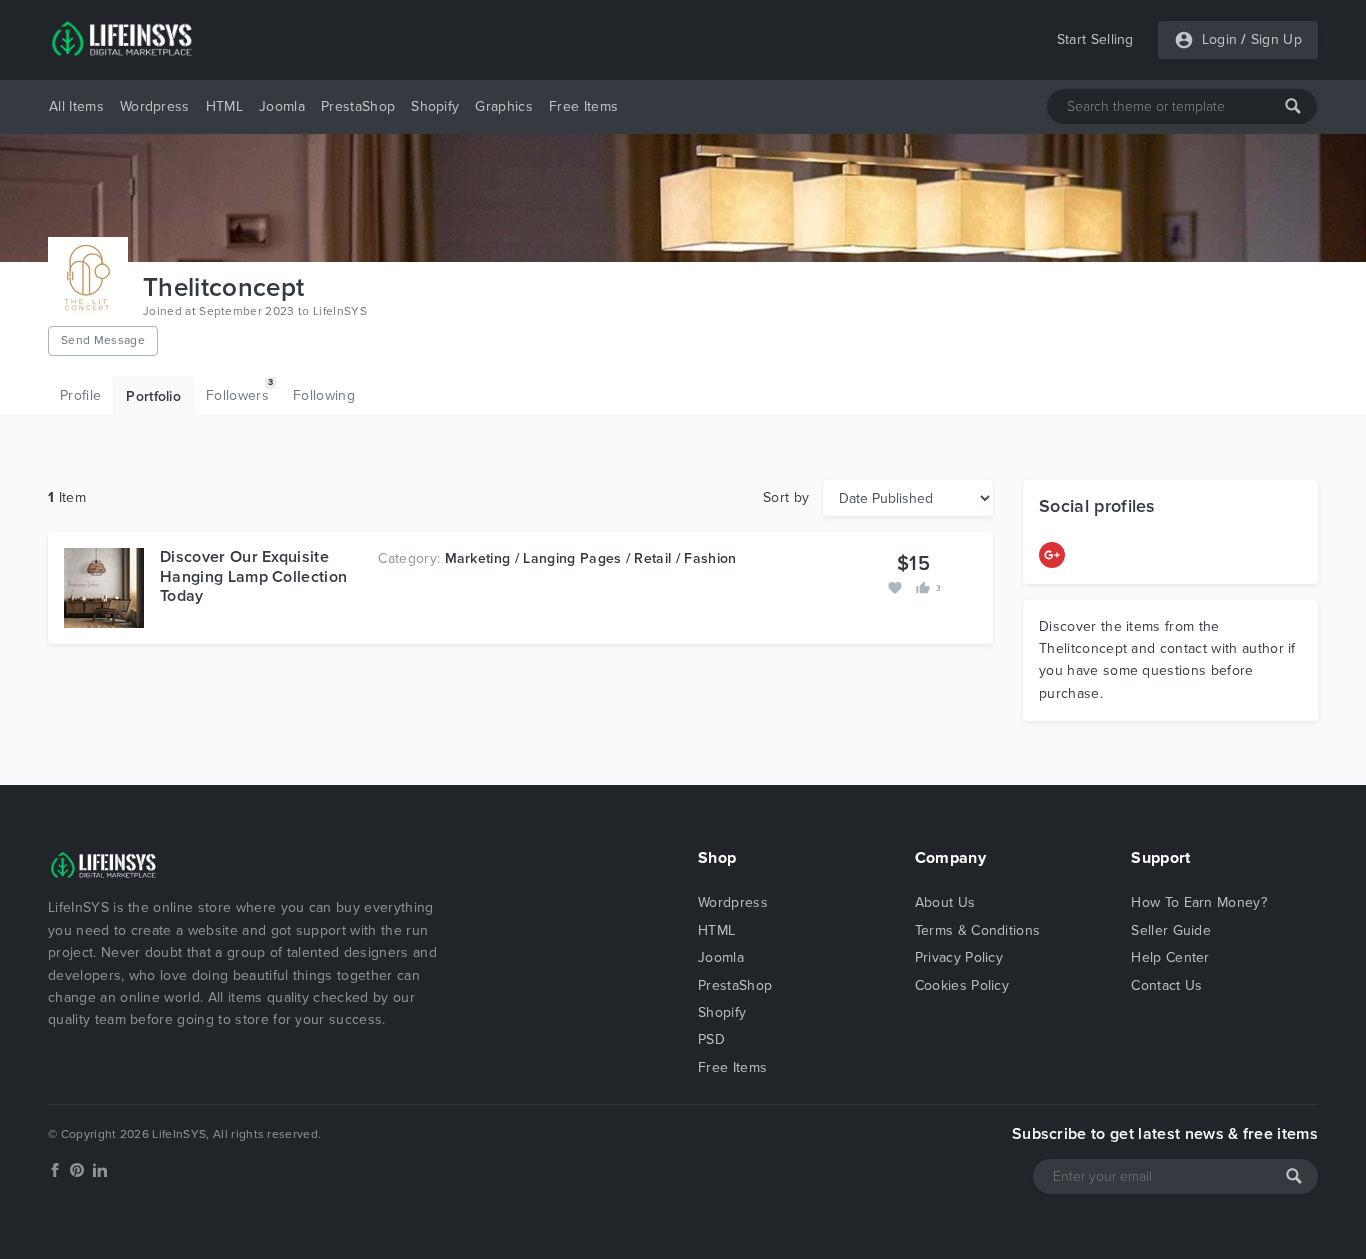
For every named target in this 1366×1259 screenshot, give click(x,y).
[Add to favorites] (897, 586)
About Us (945, 902)
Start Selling (1095, 39)
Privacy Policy (959, 957)
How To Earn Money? (1199, 902)
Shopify (435, 106)
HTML (224, 106)
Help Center (1170, 957)
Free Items (583, 106)
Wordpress (155, 106)
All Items (76, 106)
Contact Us (1166, 985)
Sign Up (1276, 39)
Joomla (282, 106)
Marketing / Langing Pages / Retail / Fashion (591, 558)
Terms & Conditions (978, 930)
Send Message (103, 340)
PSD (711, 1039)
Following (324, 395)
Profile (80, 395)
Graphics (504, 106)
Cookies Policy (962, 985)
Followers (239, 390)
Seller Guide (1171, 930)
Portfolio (153, 396)
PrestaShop (358, 106)
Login (1220, 39)
